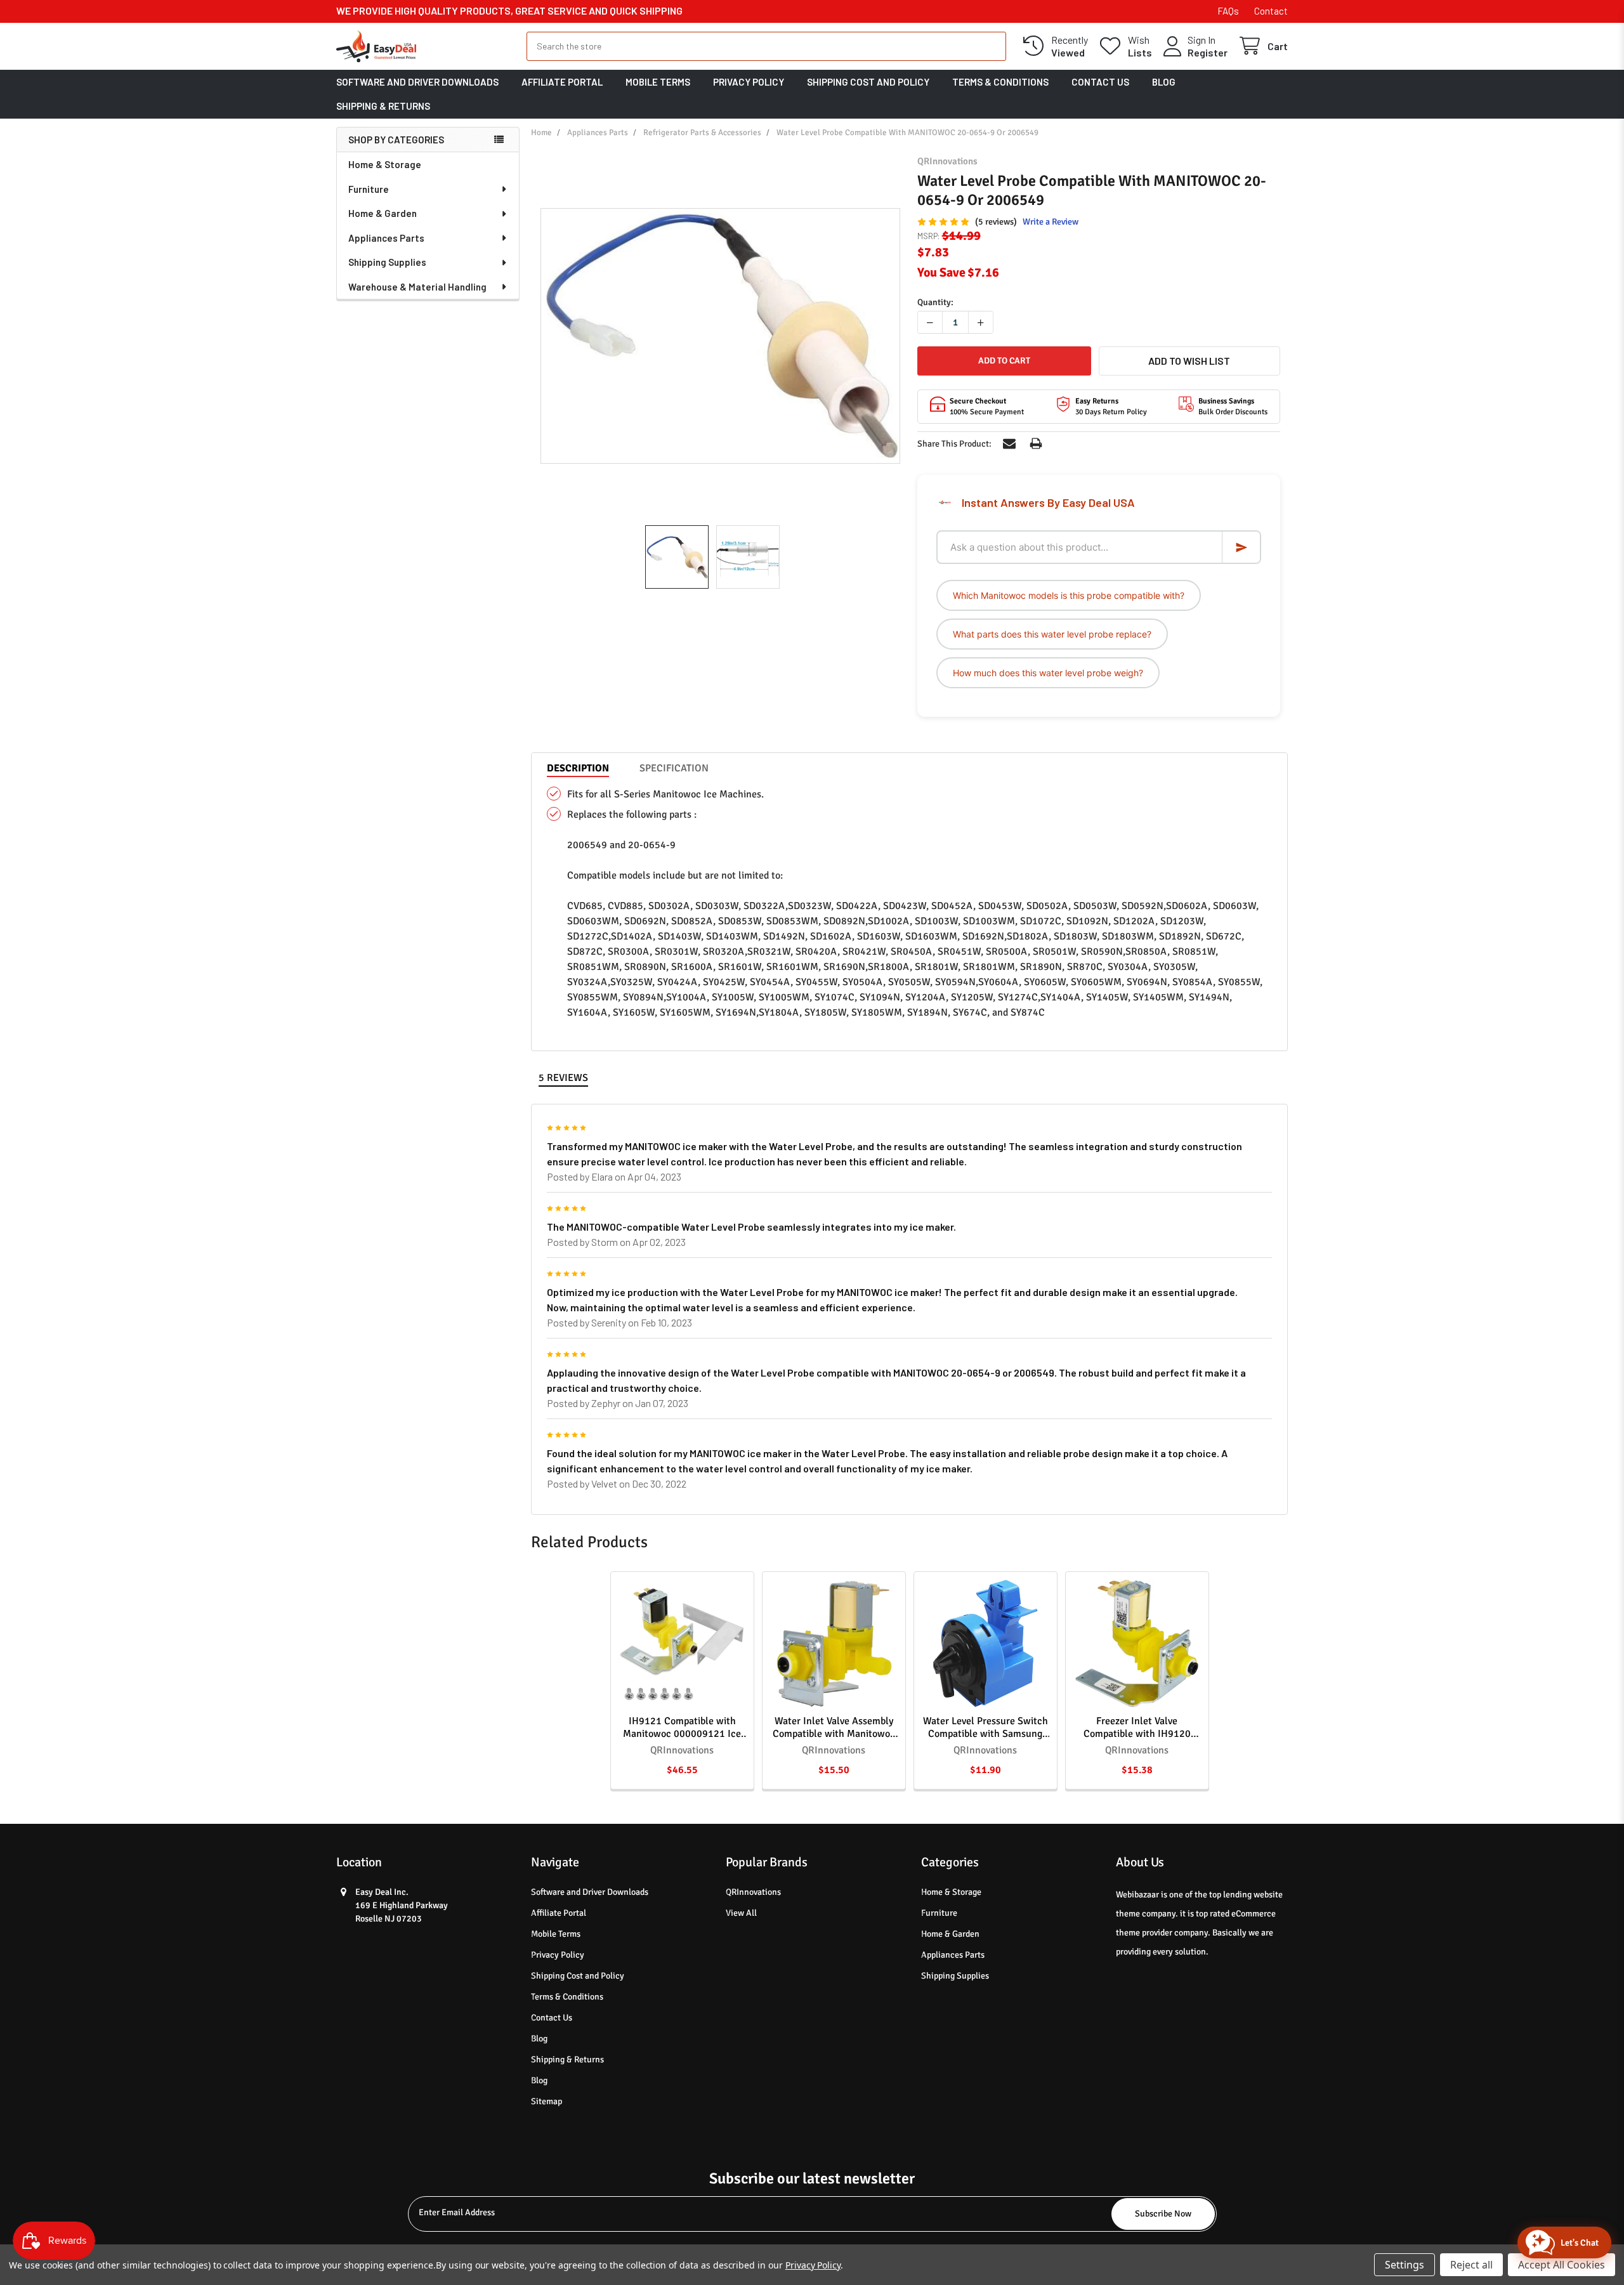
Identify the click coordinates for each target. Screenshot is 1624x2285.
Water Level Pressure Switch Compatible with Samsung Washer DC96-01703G (986, 1734)
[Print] (1036, 443)
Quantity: (935, 302)
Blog (1164, 82)
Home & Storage (385, 164)
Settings (1405, 2265)
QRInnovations (753, 1892)
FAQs (1228, 11)
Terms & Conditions (1000, 82)
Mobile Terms (658, 82)
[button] (1189, 361)
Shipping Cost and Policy (868, 82)
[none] (720, 336)
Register (1208, 52)
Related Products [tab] (589, 1542)
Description (578, 768)
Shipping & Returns (383, 106)
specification (674, 768)
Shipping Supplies (387, 262)
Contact (1271, 11)
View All (741, 1913)
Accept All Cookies (1562, 2265)
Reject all (1471, 2265)
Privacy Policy (749, 82)
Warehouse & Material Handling (417, 287)
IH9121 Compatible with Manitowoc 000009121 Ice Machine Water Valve (682, 1734)
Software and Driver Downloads (417, 82)
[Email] (1009, 443)
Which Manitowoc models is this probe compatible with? (1069, 595)
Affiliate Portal (562, 82)
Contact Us (1100, 82)
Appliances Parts (386, 238)
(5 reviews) (996, 222)
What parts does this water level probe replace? (1052, 634)
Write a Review (1051, 222)
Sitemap (547, 2101)
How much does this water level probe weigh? (1048, 673)
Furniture (369, 189)
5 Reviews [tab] (563, 1078)
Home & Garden (383, 213)
